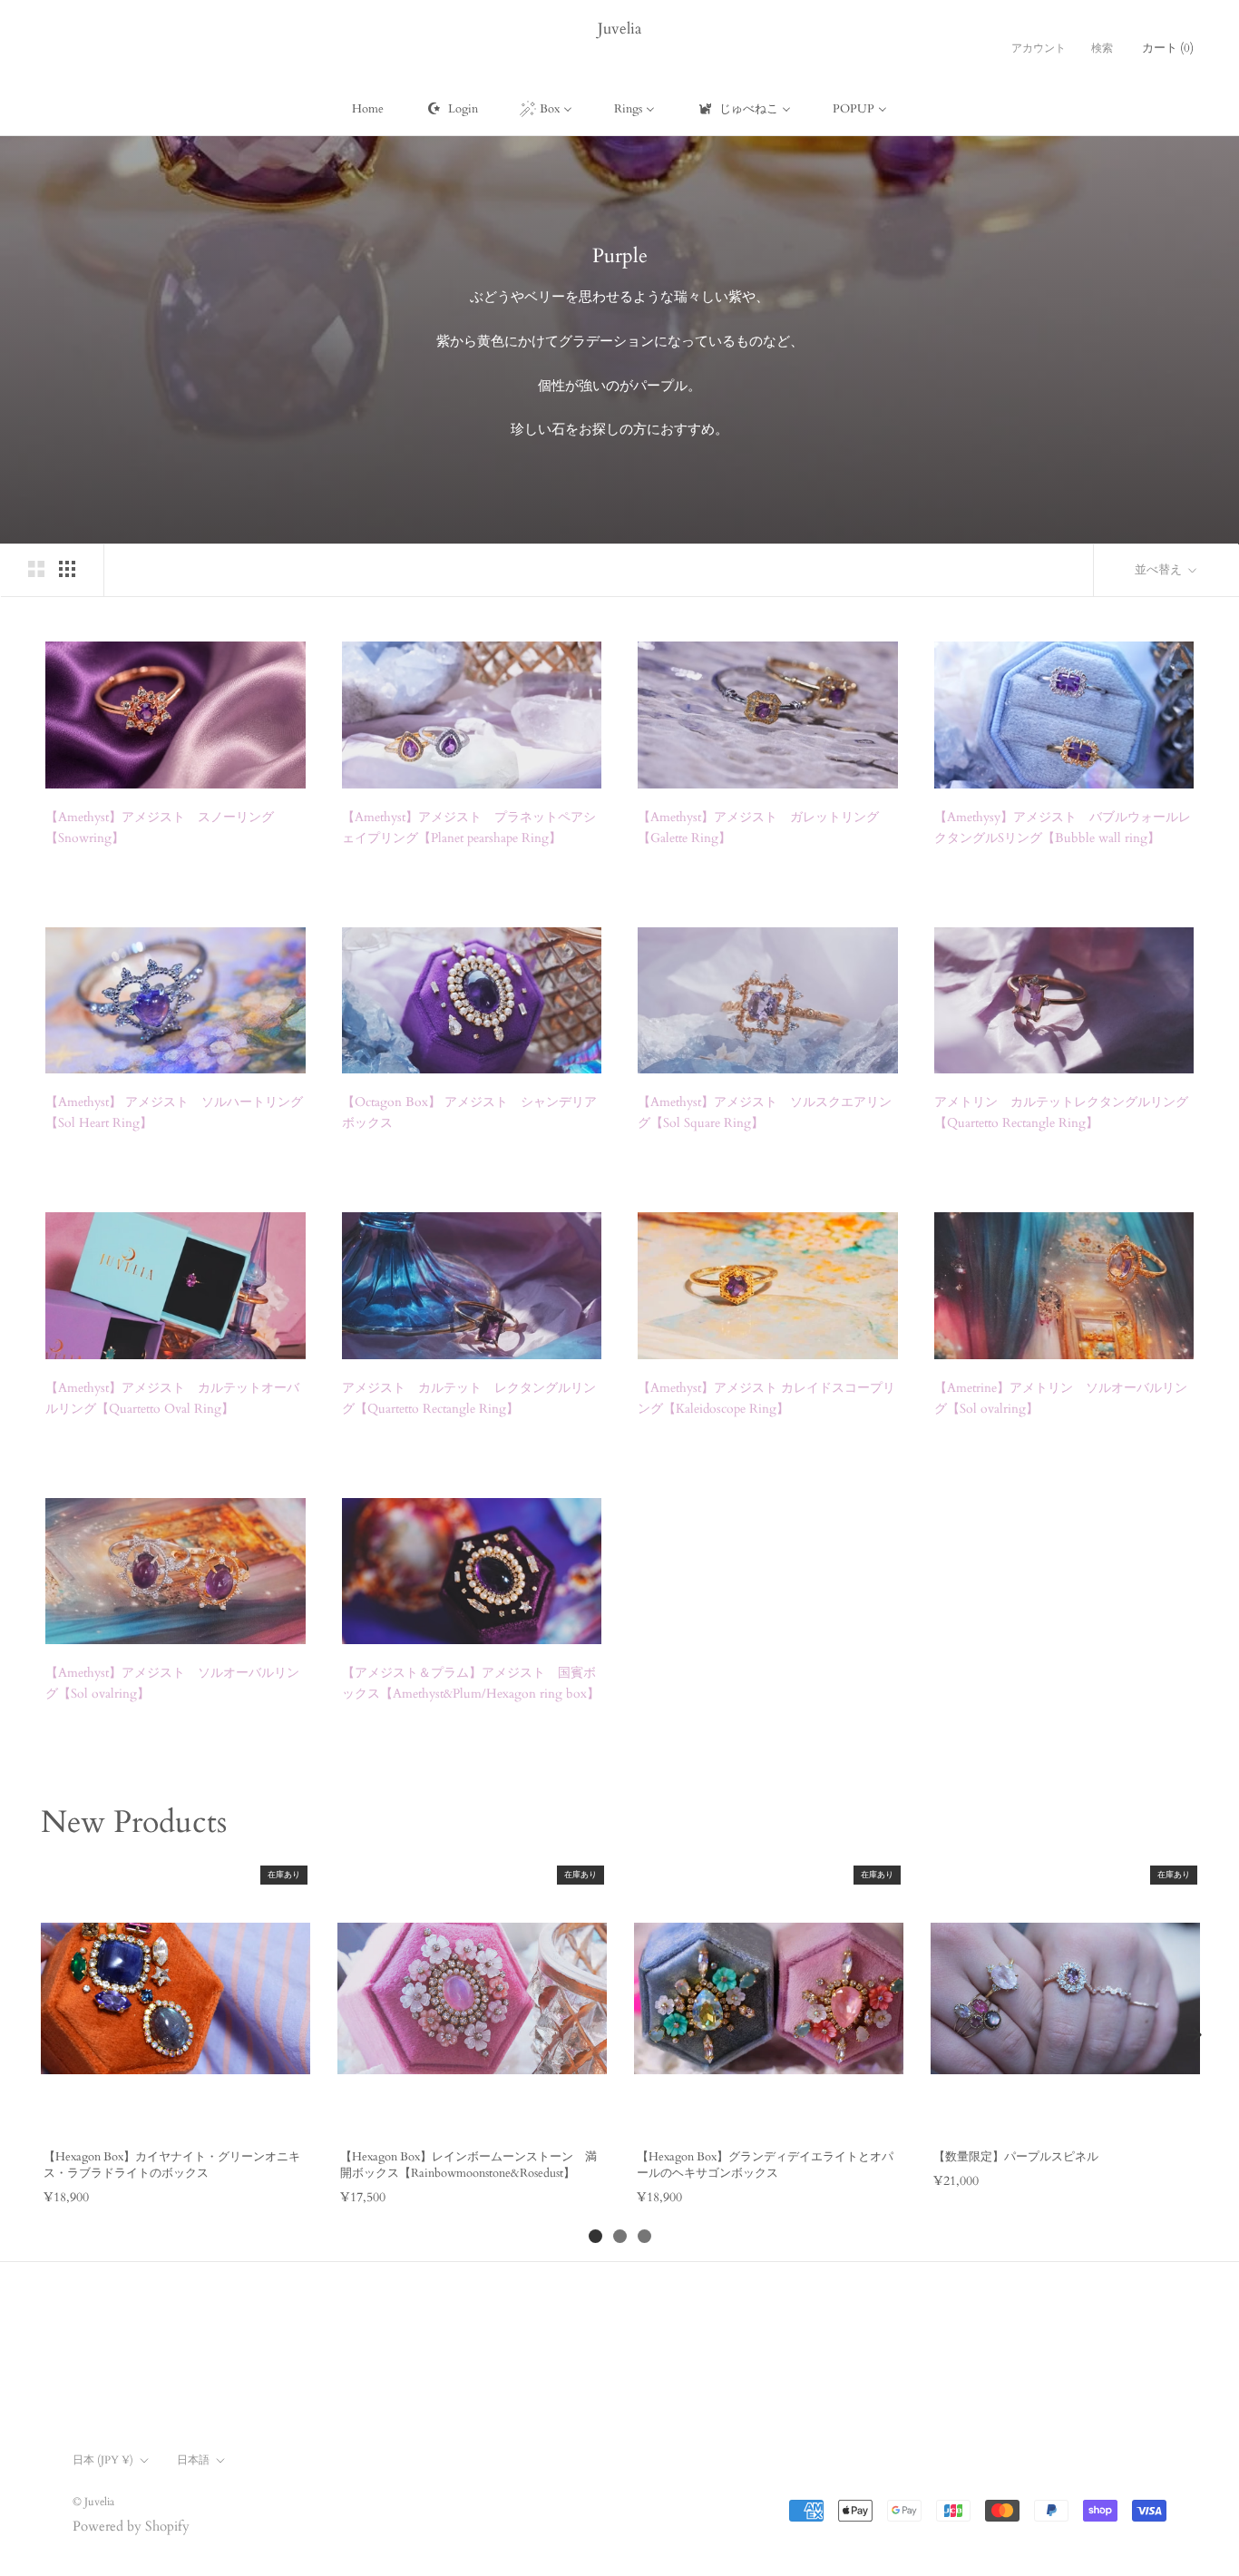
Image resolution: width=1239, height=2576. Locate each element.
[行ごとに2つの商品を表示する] (36, 569)
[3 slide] (644, 2236)
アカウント (1039, 48)
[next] (1194, 2034)
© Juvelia (93, 2502)
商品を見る (175, 2115)
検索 (1102, 48)
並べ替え (1160, 570)
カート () (1168, 48)
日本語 (193, 2460)
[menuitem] (368, 109)
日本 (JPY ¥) (103, 2460)
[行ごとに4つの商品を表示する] (67, 569)
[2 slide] (620, 2236)
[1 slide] (595, 2236)
